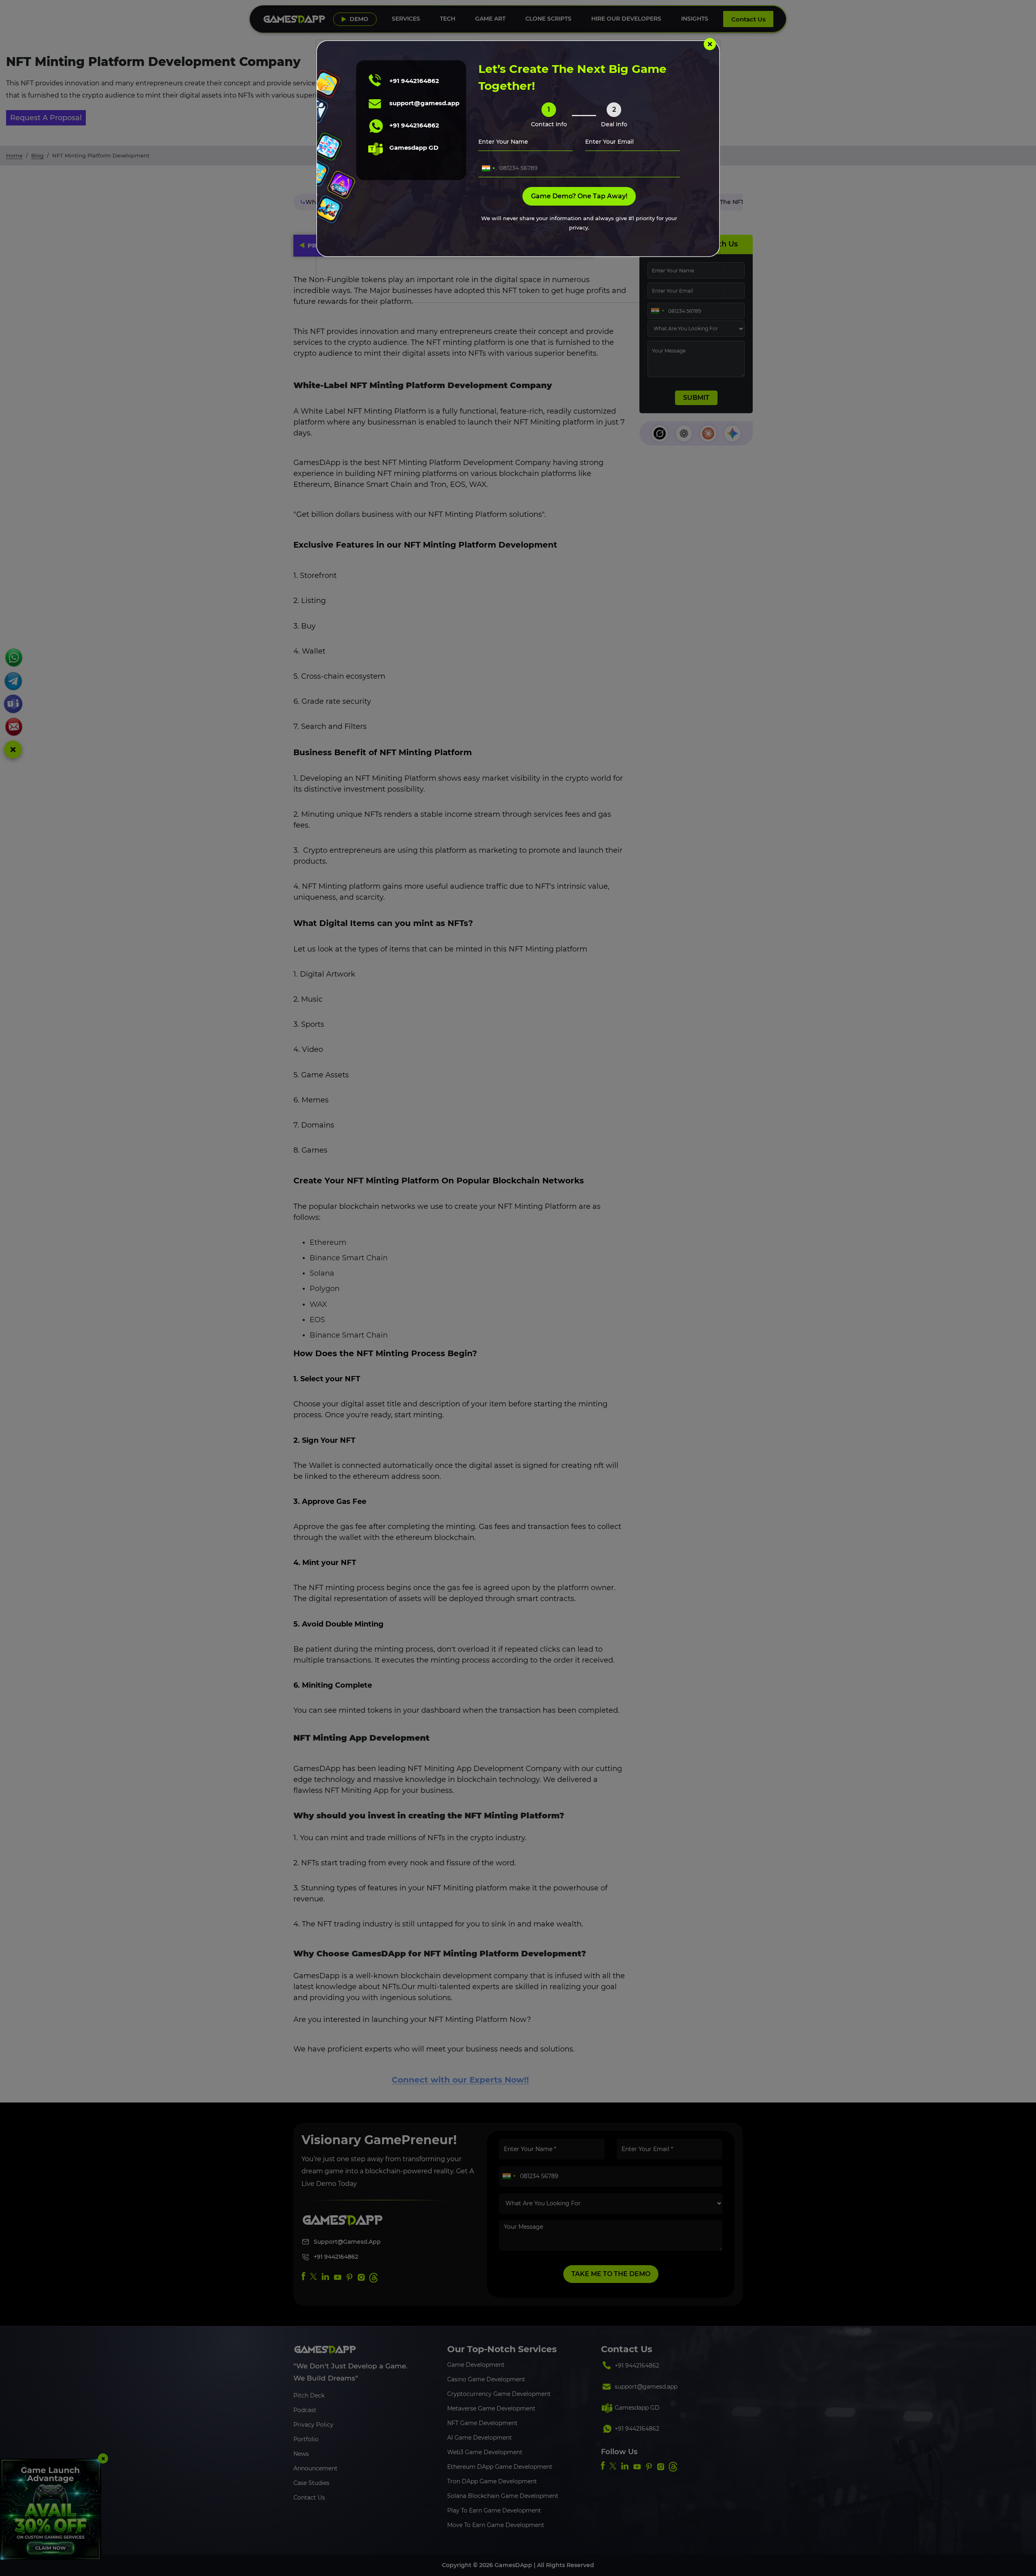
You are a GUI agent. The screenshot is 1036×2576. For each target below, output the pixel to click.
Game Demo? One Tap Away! (579, 196)
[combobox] (488, 168)
